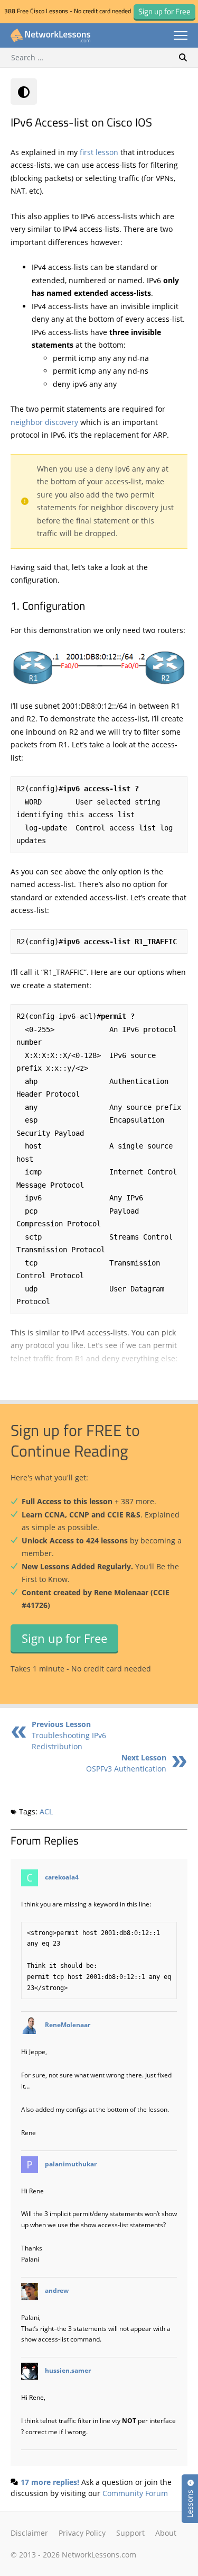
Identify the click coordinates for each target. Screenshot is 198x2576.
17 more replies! (50, 2482)
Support (130, 2533)
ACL (46, 1811)
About (166, 2533)
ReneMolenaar (68, 2025)
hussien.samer (68, 2370)
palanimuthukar (71, 2164)
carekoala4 (62, 1877)
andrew (57, 2290)
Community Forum (135, 2493)
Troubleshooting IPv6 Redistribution (69, 1735)
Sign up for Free (64, 1638)
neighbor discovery (44, 422)
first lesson (99, 152)
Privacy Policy (82, 2533)
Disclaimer (29, 2533)
